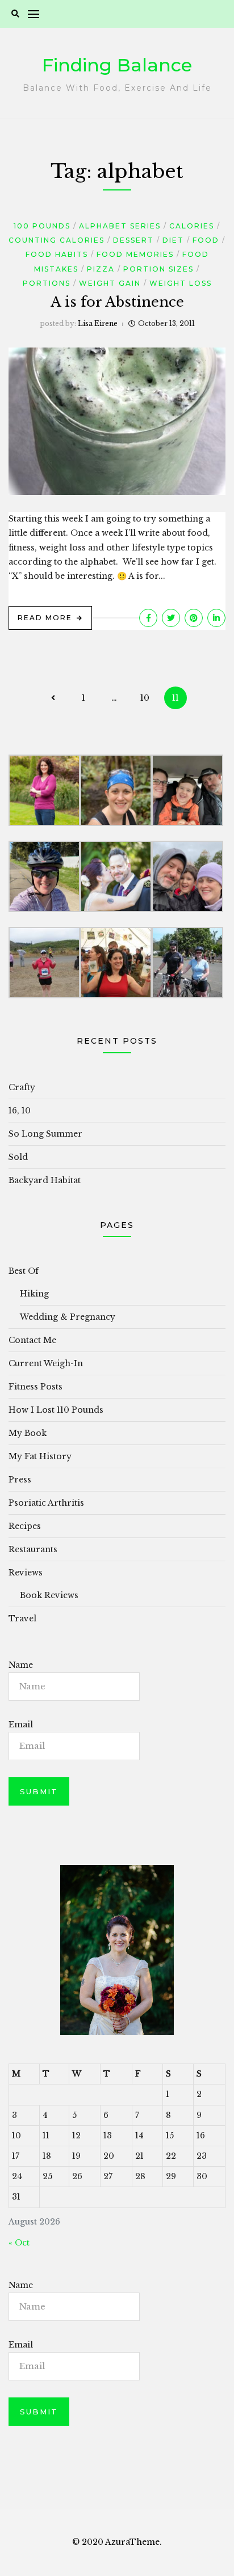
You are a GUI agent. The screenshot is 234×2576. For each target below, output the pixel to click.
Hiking (34, 1294)
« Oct (19, 2243)
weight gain (110, 283)
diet (173, 240)
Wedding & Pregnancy (68, 1317)
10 (145, 698)
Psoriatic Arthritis (46, 1503)
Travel (22, 1619)
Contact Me (32, 1340)
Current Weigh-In (46, 1363)
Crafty (22, 1087)
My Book (28, 1433)
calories (192, 226)
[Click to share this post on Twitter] (171, 618)
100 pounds (42, 226)
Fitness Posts (35, 1387)
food (206, 240)
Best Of (24, 1271)
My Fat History (40, 1456)
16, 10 (20, 1111)
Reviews (26, 1573)
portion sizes (158, 269)
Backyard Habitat (45, 1180)
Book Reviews (49, 1595)
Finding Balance (117, 65)
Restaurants (33, 1549)
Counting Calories (57, 240)
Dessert (133, 240)
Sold (18, 1157)
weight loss (181, 283)
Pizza (101, 269)
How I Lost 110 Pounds (56, 1410)
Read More (45, 618)
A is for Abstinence (117, 302)
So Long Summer (45, 1134)
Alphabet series (120, 226)
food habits (57, 254)
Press (20, 1480)
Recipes (25, 1526)
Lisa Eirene (98, 323)
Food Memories (135, 254)
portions (47, 283)
